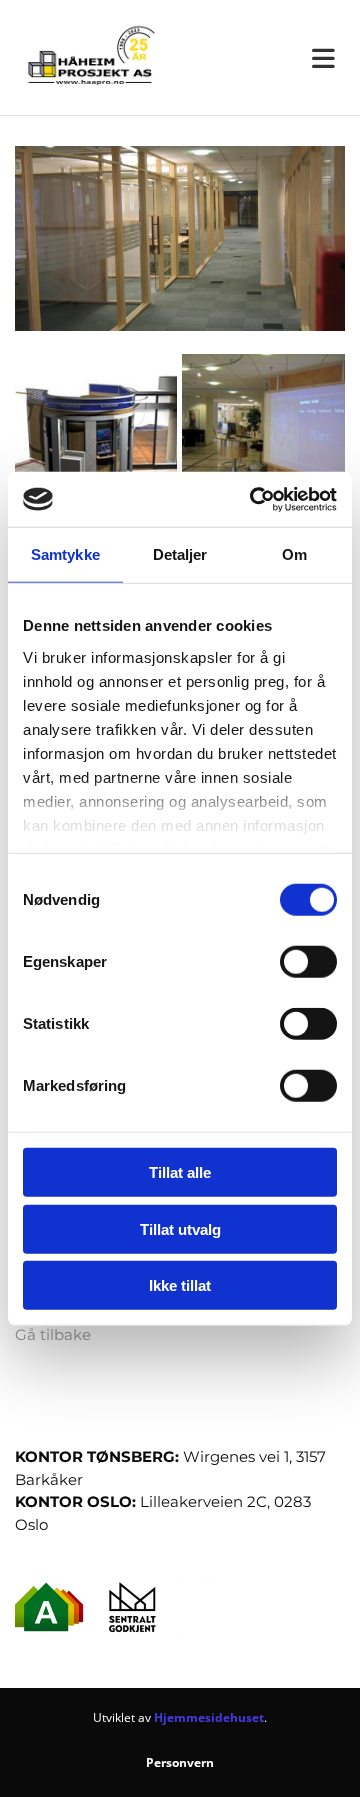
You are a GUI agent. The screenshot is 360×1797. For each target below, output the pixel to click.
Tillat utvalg (180, 1228)
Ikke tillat (180, 1285)
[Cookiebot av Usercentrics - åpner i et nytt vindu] (254, 499)
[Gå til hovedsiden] (90, 57)
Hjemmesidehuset (209, 1717)
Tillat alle (180, 1172)
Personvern (180, 1762)
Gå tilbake (53, 1334)
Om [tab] (294, 554)
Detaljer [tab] (180, 554)
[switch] (308, 962)
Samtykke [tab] (65, 554)
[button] (270, 58)
